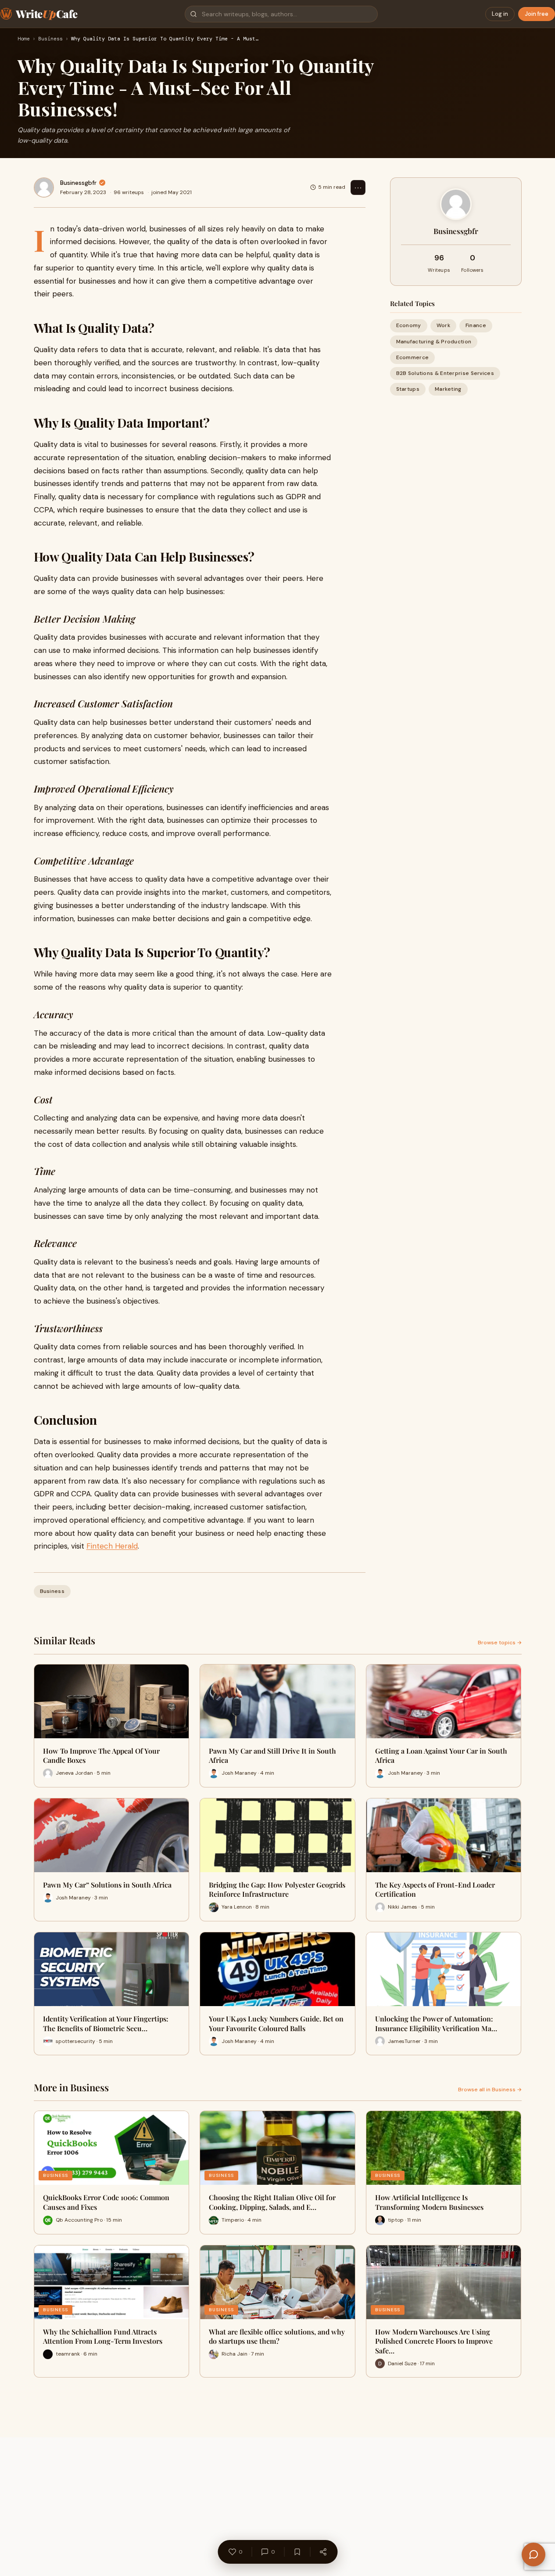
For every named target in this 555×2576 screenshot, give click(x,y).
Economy (409, 325)
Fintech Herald (112, 1546)
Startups (408, 389)
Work (443, 325)
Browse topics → (500, 1643)
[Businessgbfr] (44, 187)
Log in (500, 14)
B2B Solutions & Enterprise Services (445, 373)
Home (24, 39)
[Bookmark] (297, 2552)
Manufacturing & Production (434, 341)
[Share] (323, 2552)
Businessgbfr (78, 183)
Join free (537, 14)
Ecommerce (413, 357)
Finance (476, 325)
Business (50, 39)
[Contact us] (534, 2554)
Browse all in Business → (490, 2090)
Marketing (448, 389)
